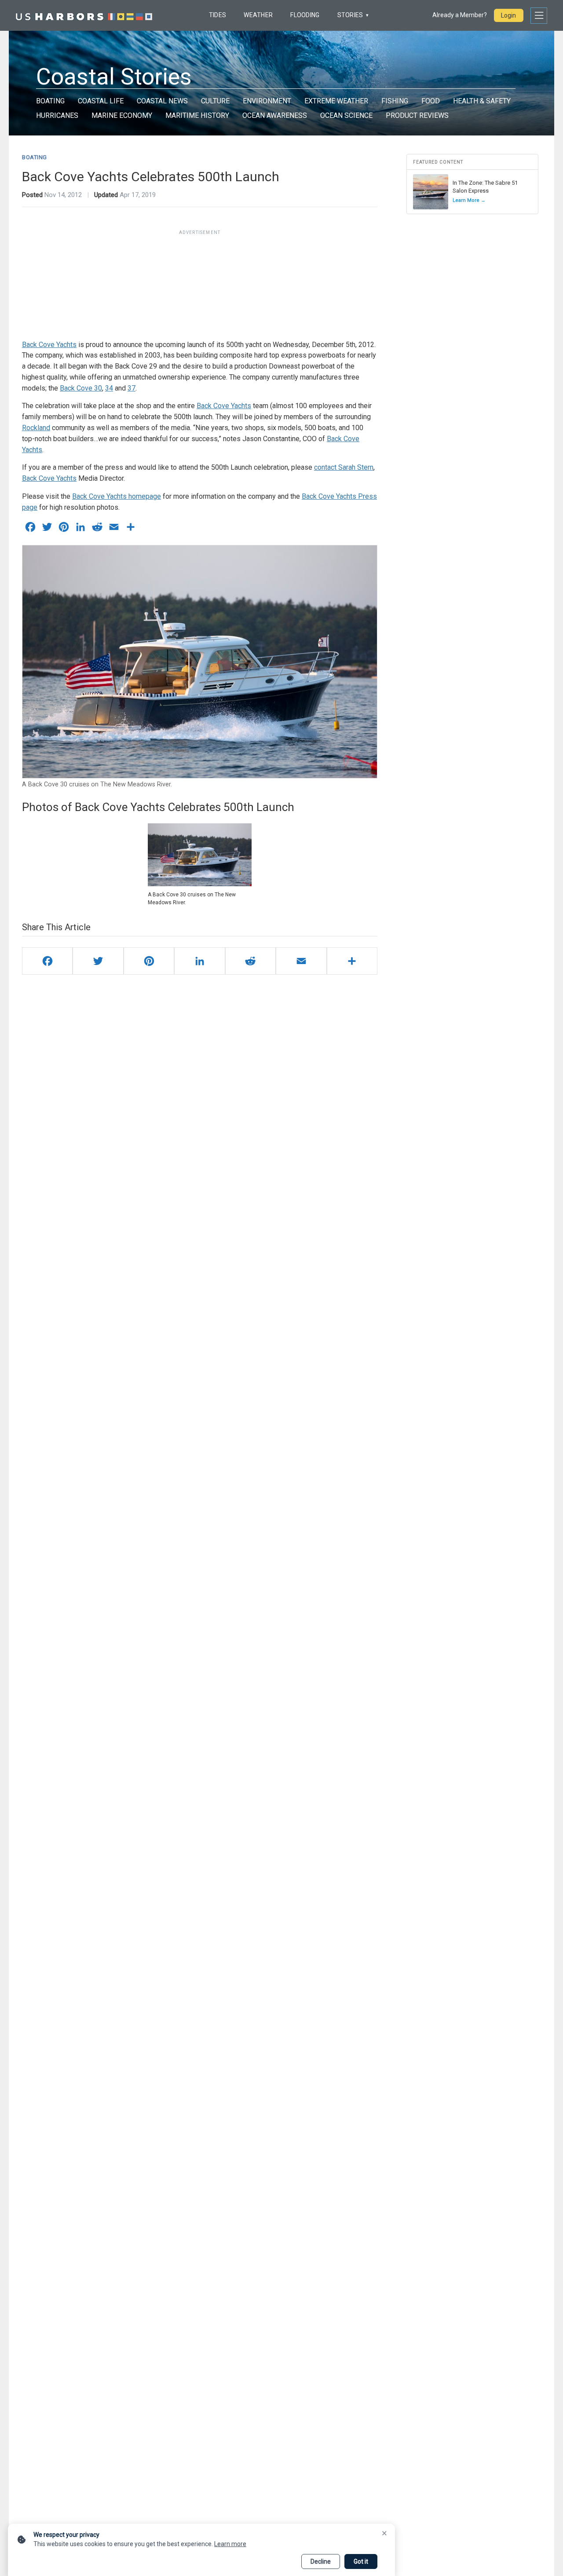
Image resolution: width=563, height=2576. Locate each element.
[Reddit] (250, 961)
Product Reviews (417, 115)
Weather (258, 15)
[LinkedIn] (199, 961)
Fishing (395, 101)
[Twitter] (98, 961)
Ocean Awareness (275, 115)
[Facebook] (47, 961)
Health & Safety (482, 101)
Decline (321, 2561)
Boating (50, 101)
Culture (215, 101)
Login (508, 15)
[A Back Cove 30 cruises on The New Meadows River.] (200, 855)
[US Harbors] (84, 15)
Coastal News (162, 101)
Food (431, 101)
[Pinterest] (149, 961)
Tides (218, 15)
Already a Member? (460, 15)
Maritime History (197, 115)
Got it (361, 2561)
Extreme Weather (336, 101)
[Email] (301, 961)
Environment (267, 101)
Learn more (230, 2544)
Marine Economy (122, 115)
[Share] (352, 961)
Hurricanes (57, 115)
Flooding (305, 15)
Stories (350, 15)
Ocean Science (346, 115)
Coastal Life (101, 101)
